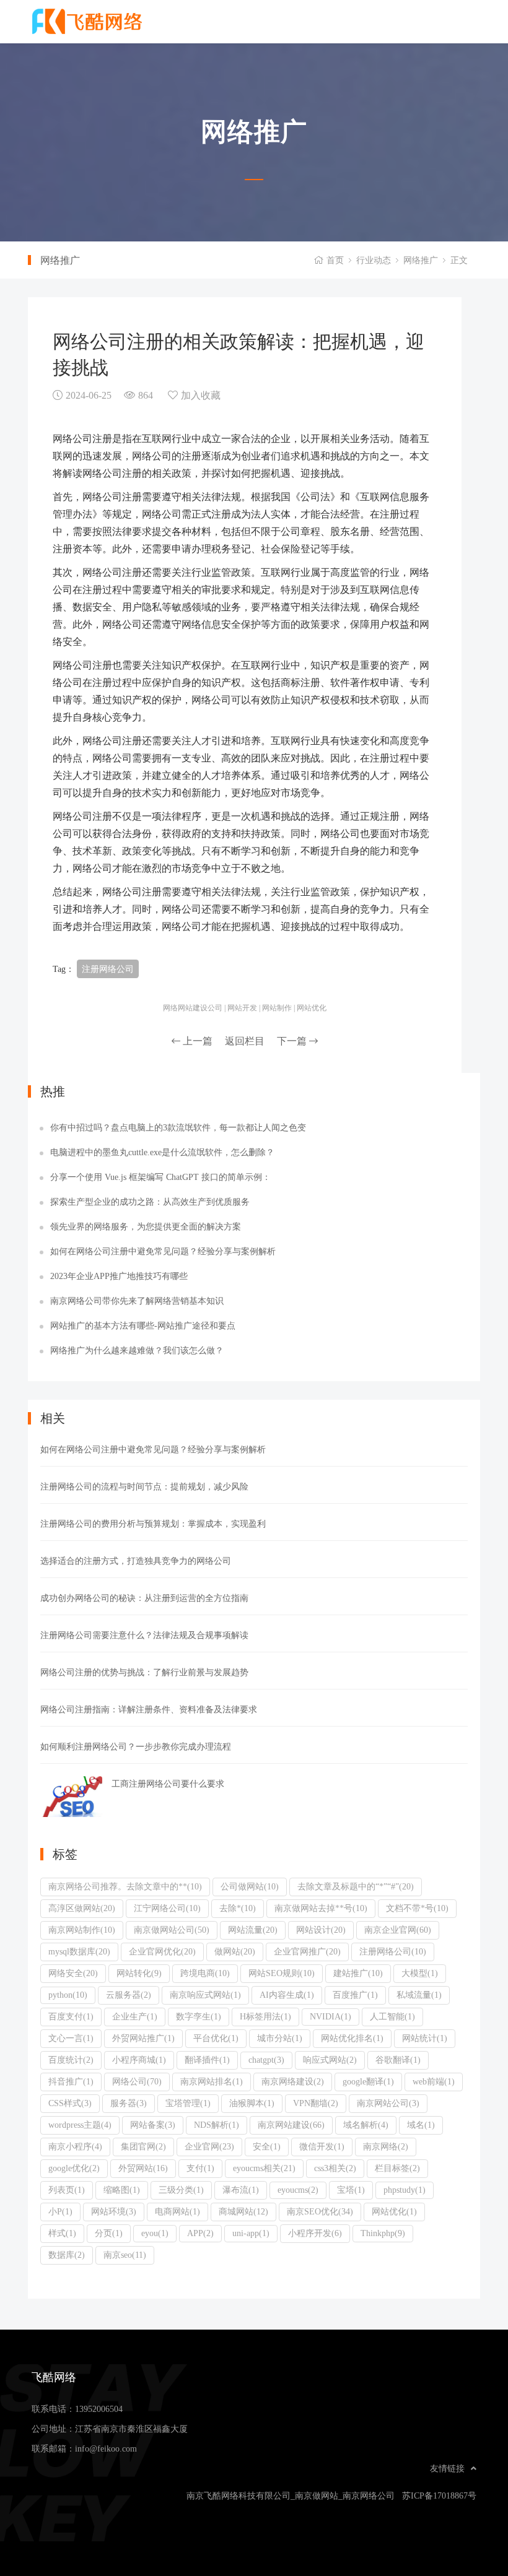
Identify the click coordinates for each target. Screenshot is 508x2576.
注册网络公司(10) (393, 1951)
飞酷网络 (96, 22)
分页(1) (109, 2233)
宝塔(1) (351, 2190)
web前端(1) (434, 2081)
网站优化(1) (394, 2211)
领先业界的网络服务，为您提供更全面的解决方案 (146, 1226)
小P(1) (60, 2211)
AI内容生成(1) (287, 1995)
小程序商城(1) (139, 2060)
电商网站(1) (177, 2211)
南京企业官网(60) (398, 1930)
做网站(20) (235, 1951)
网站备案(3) (153, 2125)
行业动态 (374, 260)
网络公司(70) (137, 2081)
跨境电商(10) (205, 1973)
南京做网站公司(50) (172, 1930)
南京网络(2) (386, 2146)
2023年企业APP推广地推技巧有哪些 (119, 1276)
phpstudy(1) (405, 2190)
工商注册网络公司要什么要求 (168, 1784)
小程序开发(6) (315, 2233)
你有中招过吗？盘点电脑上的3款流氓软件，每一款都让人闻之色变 (178, 1127)
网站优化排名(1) (352, 2038)
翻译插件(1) (207, 2060)
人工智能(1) (392, 2016)
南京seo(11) (125, 2255)
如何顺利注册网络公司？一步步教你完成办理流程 (136, 1746)
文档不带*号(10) (417, 1908)
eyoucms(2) (298, 2190)
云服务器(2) (129, 1995)
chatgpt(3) (266, 2060)
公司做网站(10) (250, 1886)
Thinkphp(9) (383, 2233)
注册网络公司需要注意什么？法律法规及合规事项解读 (144, 1635)
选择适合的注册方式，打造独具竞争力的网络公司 (136, 1561)
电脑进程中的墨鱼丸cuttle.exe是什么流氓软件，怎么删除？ (162, 1152)
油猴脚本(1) (252, 2103)
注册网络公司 (108, 969)
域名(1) (421, 2125)
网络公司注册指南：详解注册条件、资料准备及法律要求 (149, 1709)
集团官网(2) (143, 2146)
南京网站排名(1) (212, 2081)
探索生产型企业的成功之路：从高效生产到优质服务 (150, 1202)
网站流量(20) (253, 1930)
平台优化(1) (216, 2038)
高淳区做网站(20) (82, 1908)
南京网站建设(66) (291, 2125)
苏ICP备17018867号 (439, 2496)
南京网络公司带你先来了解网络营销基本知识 (137, 1301)
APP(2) (200, 2233)
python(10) (68, 1995)
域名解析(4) (366, 2125)
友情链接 (447, 2468)
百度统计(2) (71, 2060)
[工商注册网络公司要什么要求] (71, 1797)
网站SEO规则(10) (282, 1973)
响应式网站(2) (330, 2060)
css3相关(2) (335, 2168)
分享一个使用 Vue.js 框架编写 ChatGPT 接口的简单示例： (160, 1177)
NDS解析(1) (217, 2125)
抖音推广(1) (71, 2081)
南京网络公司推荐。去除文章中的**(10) (125, 1886)
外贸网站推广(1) (143, 2038)
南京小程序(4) (75, 2146)
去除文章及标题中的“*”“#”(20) (356, 1886)
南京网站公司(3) (388, 2103)
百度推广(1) (355, 1995)
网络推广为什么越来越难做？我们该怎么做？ (137, 1350)
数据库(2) (67, 2255)
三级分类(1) (181, 2190)
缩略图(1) (122, 2190)
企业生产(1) (135, 2016)
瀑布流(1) (241, 2190)
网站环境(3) (114, 2211)
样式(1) (62, 2233)
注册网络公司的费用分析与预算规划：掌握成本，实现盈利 (153, 1524)
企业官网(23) (209, 2146)
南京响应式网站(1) (205, 1995)
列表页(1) (67, 2190)
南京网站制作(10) (82, 1930)
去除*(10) (238, 1908)
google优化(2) (74, 2168)
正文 (459, 260)
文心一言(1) (71, 2038)
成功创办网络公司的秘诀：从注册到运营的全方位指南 (144, 1598)
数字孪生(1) (199, 2016)
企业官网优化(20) (162, 1951)
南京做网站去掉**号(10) (321, 1908)
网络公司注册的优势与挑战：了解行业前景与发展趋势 (144, 1672)
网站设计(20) (321, 1930)
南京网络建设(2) (293, 2081)
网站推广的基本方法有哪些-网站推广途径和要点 (143, 1325)
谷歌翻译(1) (398, 2060)
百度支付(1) (71, 2016)
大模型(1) (420, 1973)
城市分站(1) (280, 2038)
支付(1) (200, 2168)
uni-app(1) (251, 2233)
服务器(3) (129, 2103)
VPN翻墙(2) (316, 2103)
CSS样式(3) (70, 2103)
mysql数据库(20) (79, 1951)
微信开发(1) (322, 2146)
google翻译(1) (368, 2081)
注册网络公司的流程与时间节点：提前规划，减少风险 (144, 1486)
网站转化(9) (139, 1973)
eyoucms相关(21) (264, 2168)
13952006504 (99, 2409)
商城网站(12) (243, 2211)
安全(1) (267, 2146)
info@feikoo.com (106, 2448)
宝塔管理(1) (188, 2103)
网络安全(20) (73, 1973)
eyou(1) (155, 2233)
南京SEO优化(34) (320, 2211)
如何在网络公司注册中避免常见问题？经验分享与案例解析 (163, 1251)
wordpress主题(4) (80, 2125)
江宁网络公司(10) (167, 1908)
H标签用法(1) (265, 2016)
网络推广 (421, 260)
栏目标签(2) (397, 2168)
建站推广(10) (358, 1973)
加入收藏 (201, 395)
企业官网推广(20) (307, 1951)
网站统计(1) (425, 2038)
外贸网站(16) (143, 2168)
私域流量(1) (419, 1995)
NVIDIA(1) (331, 2016)
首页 (335, 260)
